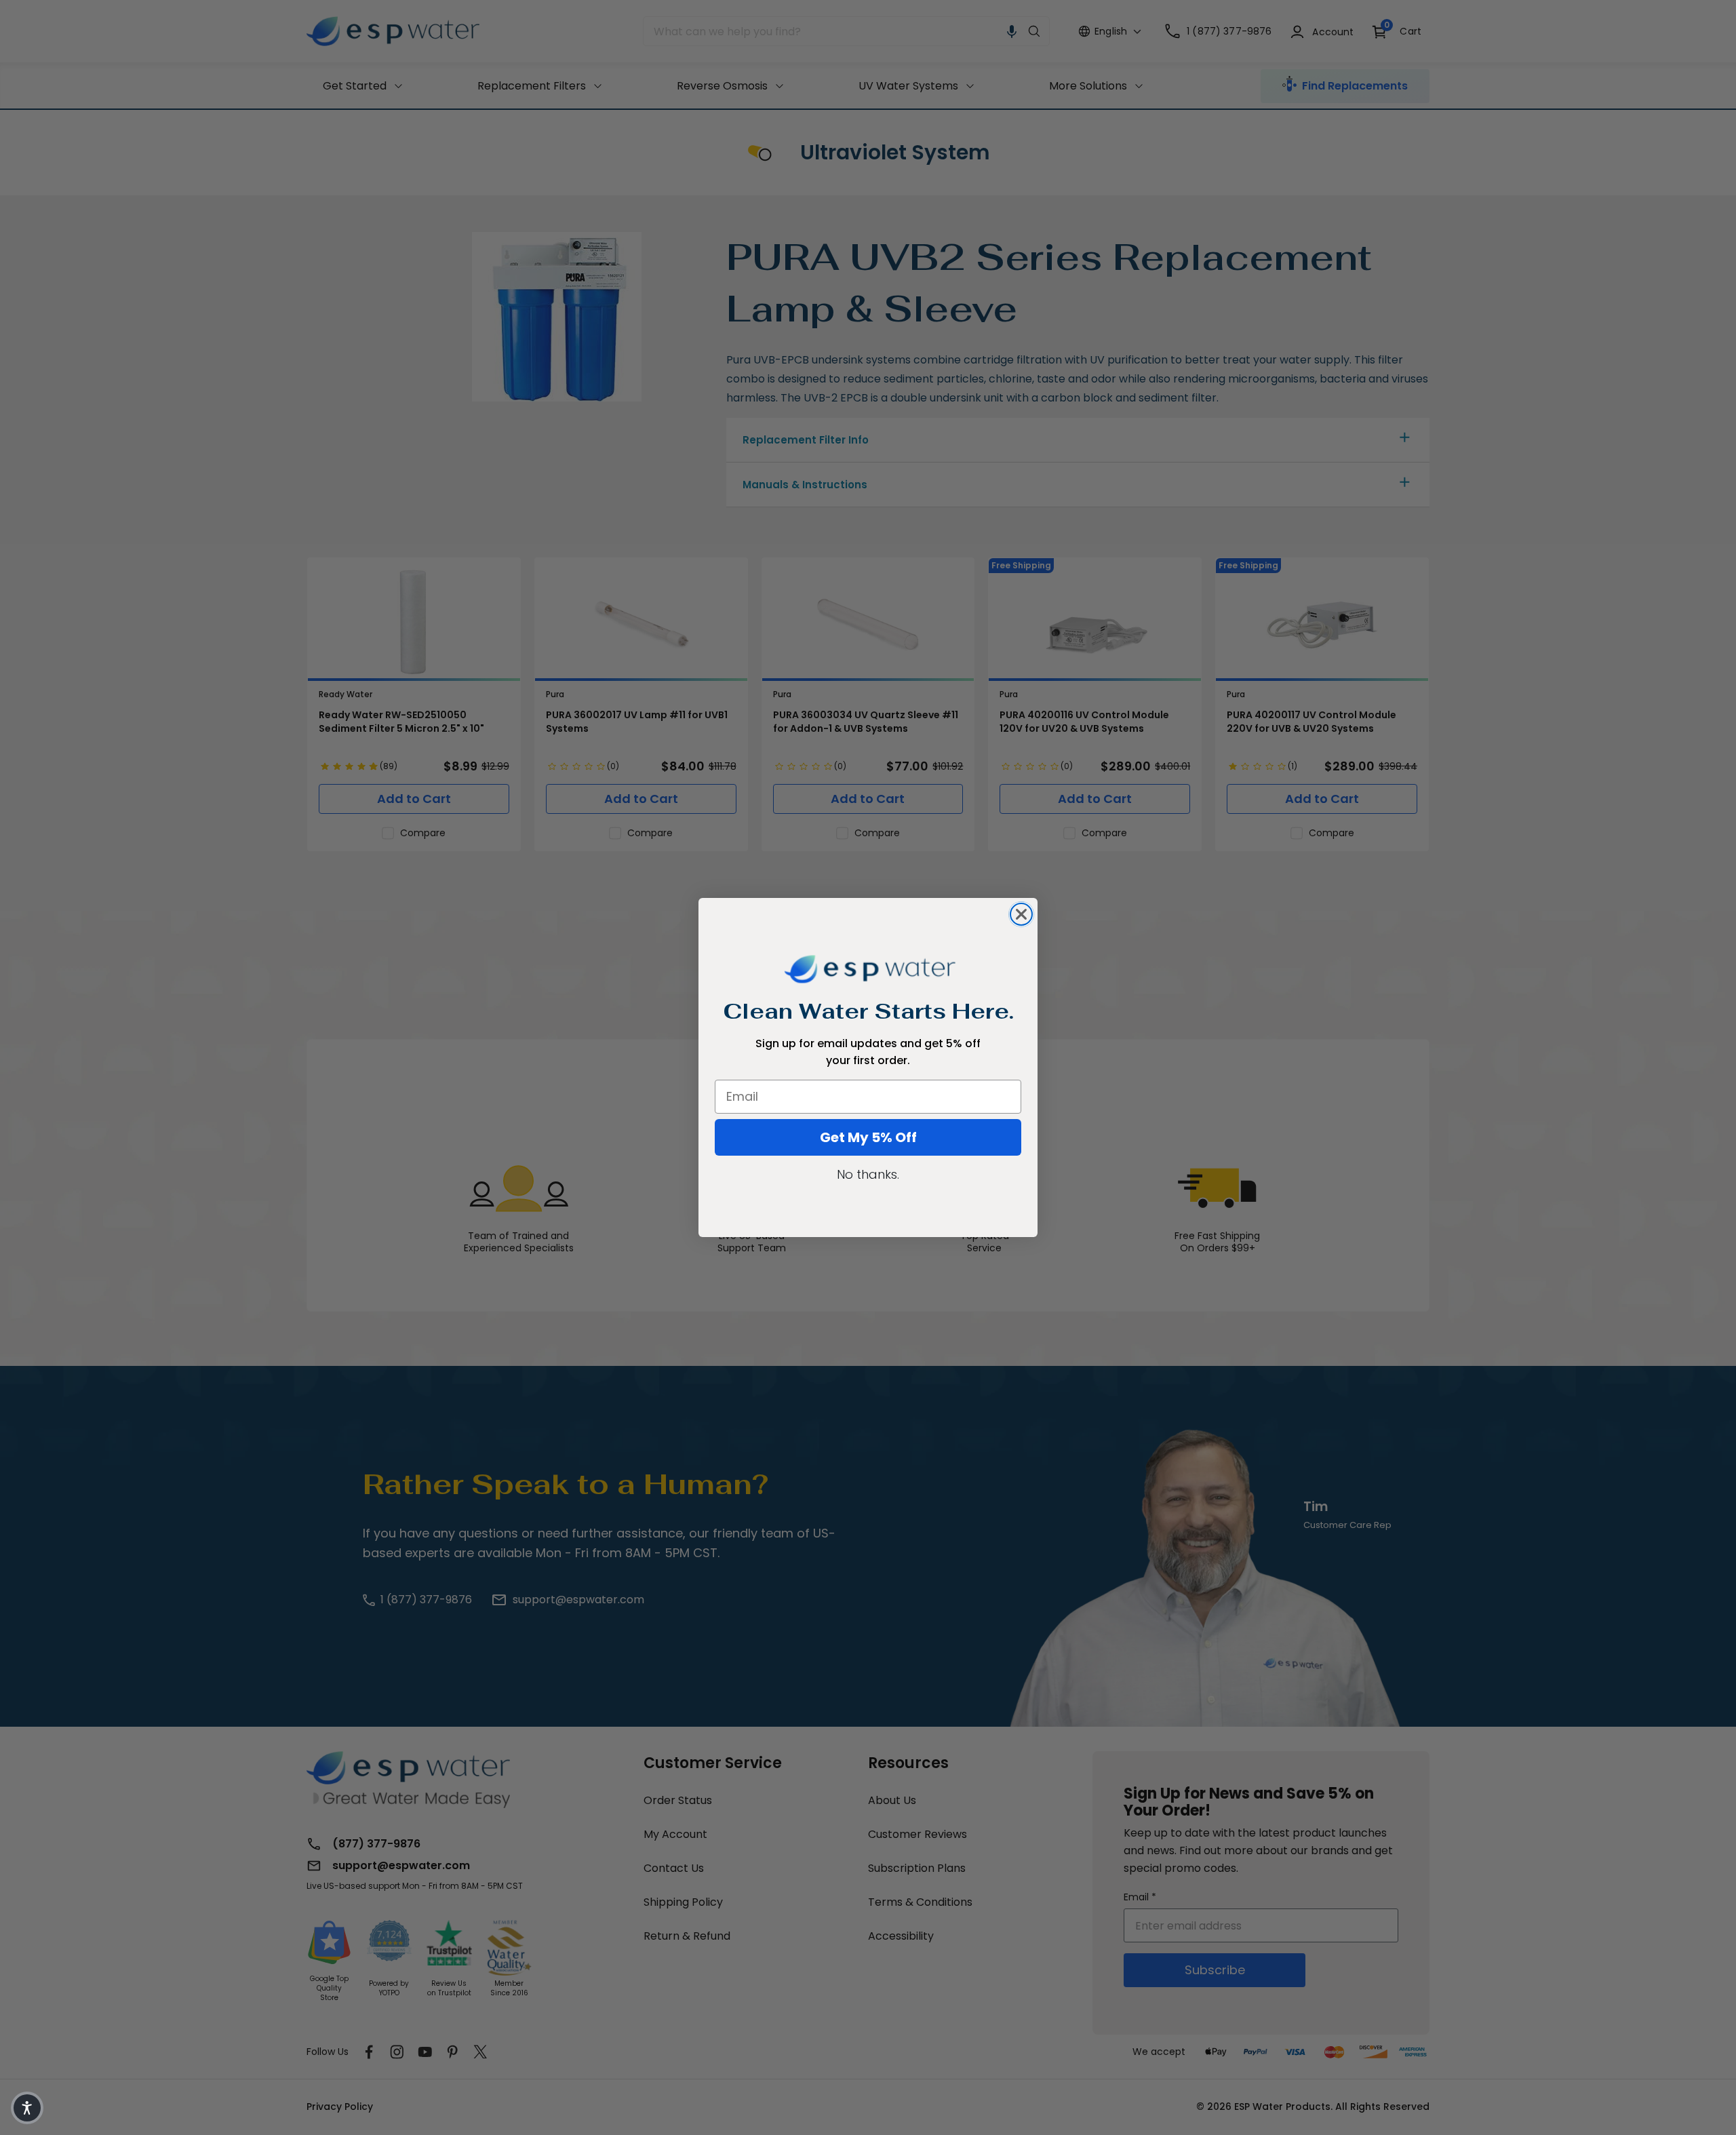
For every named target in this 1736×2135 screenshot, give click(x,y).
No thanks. (868, 1174)
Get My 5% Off (868, 1137)
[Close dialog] (1021, 914)
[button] (27, 2108)
